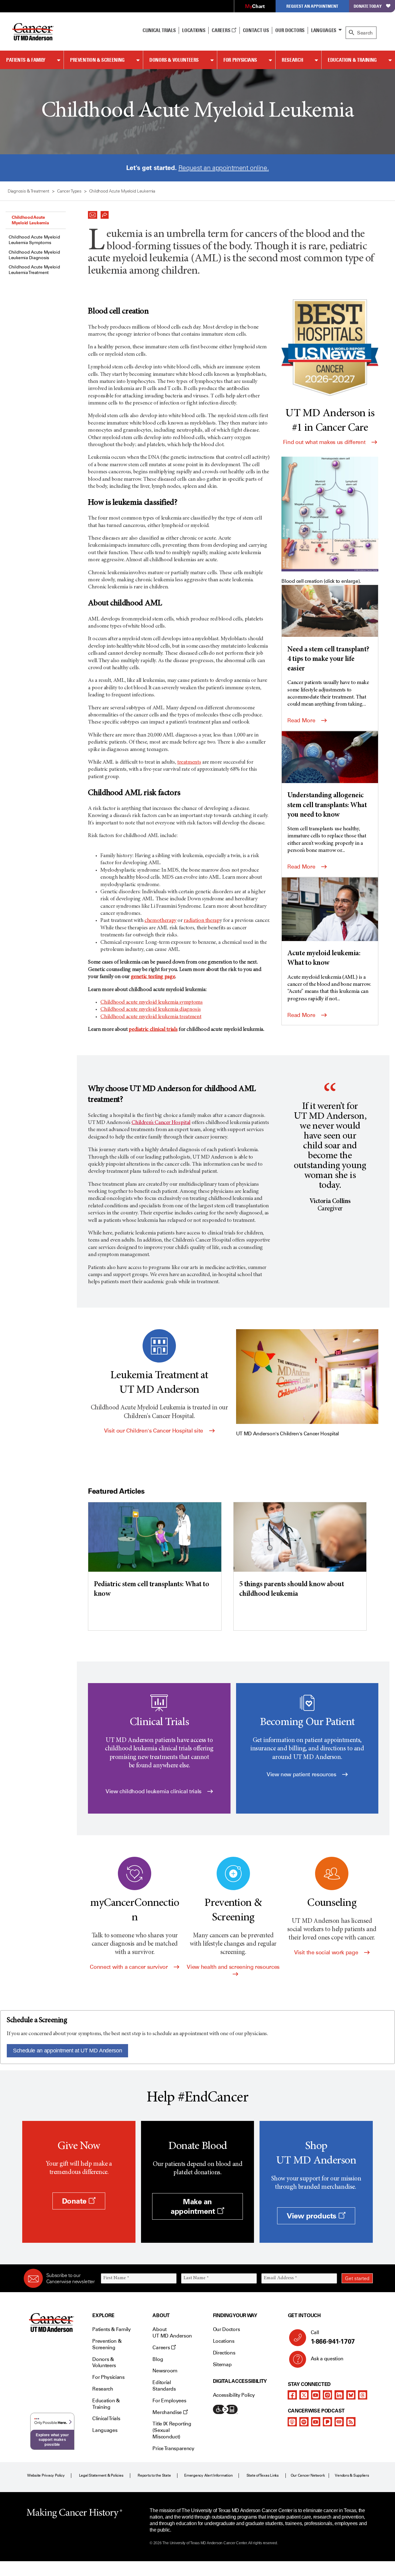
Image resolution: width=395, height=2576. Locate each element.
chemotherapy (160, 921)
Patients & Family (26, 60)
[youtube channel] (316, 2395)
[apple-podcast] (292, 2422)
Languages (324, 30)
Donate (75, 2201)
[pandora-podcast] (327, 2422)
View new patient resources (302, 1774)
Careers (221, 30)
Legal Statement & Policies (101, 2475)
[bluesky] (351, 2395)
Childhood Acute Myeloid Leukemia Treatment (34, 270)
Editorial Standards (164, 2386)
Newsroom (165, 2371)
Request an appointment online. (224, 168)
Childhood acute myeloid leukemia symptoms (151, 1002)
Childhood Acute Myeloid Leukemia (30, 220)
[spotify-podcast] (304, 2422)
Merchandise (168, 2412)
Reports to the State (154, 2475)
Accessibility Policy (234, 2395)
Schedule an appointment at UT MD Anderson (67, 2051)
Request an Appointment (312, 6)
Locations (224, 2341)
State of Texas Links (263, 2475)
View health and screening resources (233, 1967)
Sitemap (222, 2364)
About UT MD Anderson (172, 2333)
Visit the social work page (327, 1952)
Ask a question (327, 2359)
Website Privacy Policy (46, 2475)
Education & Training (352, 60)
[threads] (363, 2395)
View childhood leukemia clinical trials (154, 1791)
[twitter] (304, 2395)
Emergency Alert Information (208, 2475)
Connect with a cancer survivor (129, 1967)
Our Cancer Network (308, 2475)
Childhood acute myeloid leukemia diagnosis (150, 1010)
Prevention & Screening (97, 60)
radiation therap (202, 921)
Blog (158, 2359)
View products (312, 2216)
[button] (93, 213)
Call (333, 2337)
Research (292, 60)
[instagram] (327, 2395)
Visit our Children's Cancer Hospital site (154, 1431)
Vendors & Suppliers (352, 2475)
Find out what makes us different (325, 442)
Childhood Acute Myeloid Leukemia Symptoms (34, 240)
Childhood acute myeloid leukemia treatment (151, 1017)
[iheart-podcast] (339, 2422)
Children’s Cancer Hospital (161, 1123)
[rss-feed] (351, 2422)
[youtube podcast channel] (316, 2422)
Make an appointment (194, 2206)
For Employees (169, 2401)
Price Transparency (173, 2448)
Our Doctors (290, 30)
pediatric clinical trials (153, 1030)
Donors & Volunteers (174, 60)
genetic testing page (153, 977)
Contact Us (256, 30)
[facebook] (292, 2395)
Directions (224, 2353)
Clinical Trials (159, 30)
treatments (189, 762)
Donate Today (368, 6)
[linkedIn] (339, 2395)
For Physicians (240, 60)
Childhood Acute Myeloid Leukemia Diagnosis (34, 255)
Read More (302, 720)
